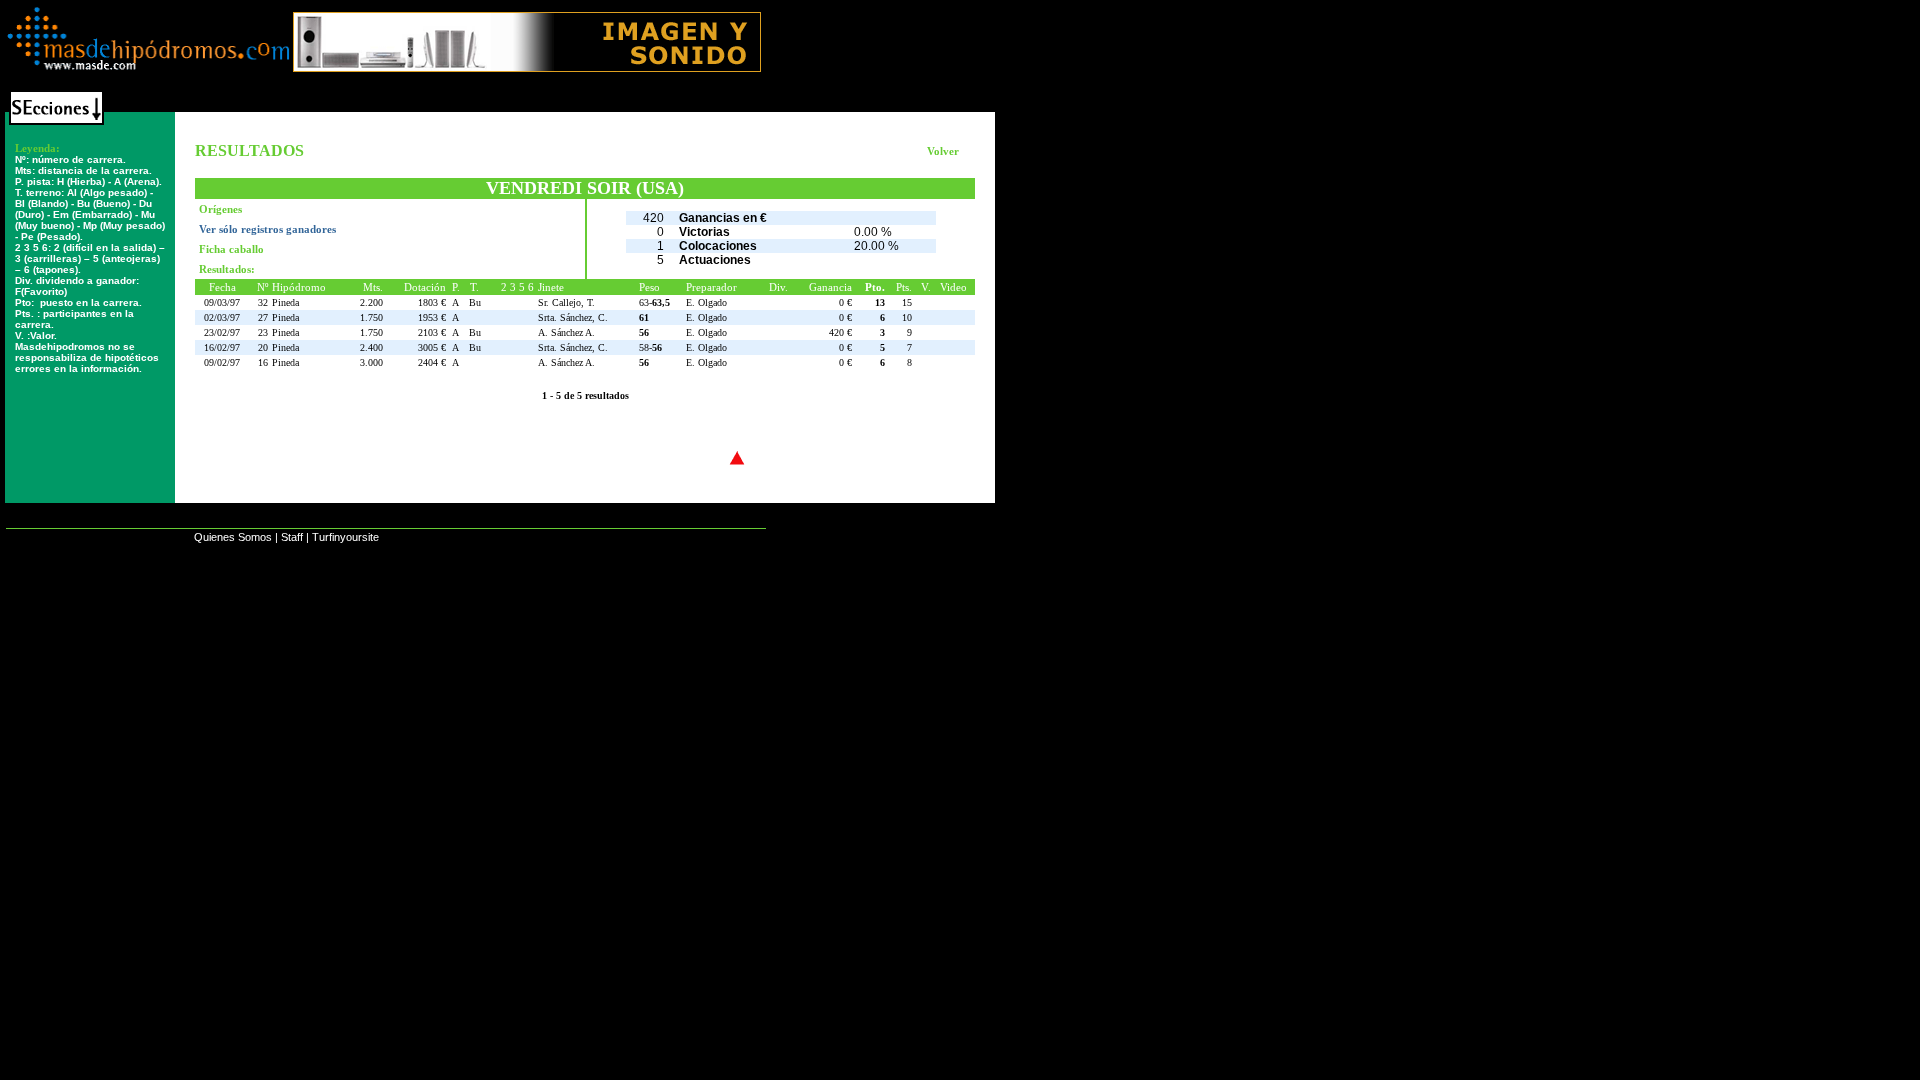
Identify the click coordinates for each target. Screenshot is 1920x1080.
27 (263, 317)
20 (263, 347)
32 (263, 302)
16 (263, 362)
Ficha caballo (231, 249)
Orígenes (220, 209)
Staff (292, 537)
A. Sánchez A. (566, 332)
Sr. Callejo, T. (566, 302)
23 (263, 332)
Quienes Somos (233, 537)
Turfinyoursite (345, 537)
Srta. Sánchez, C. (573, 317)
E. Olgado (706, 302)
